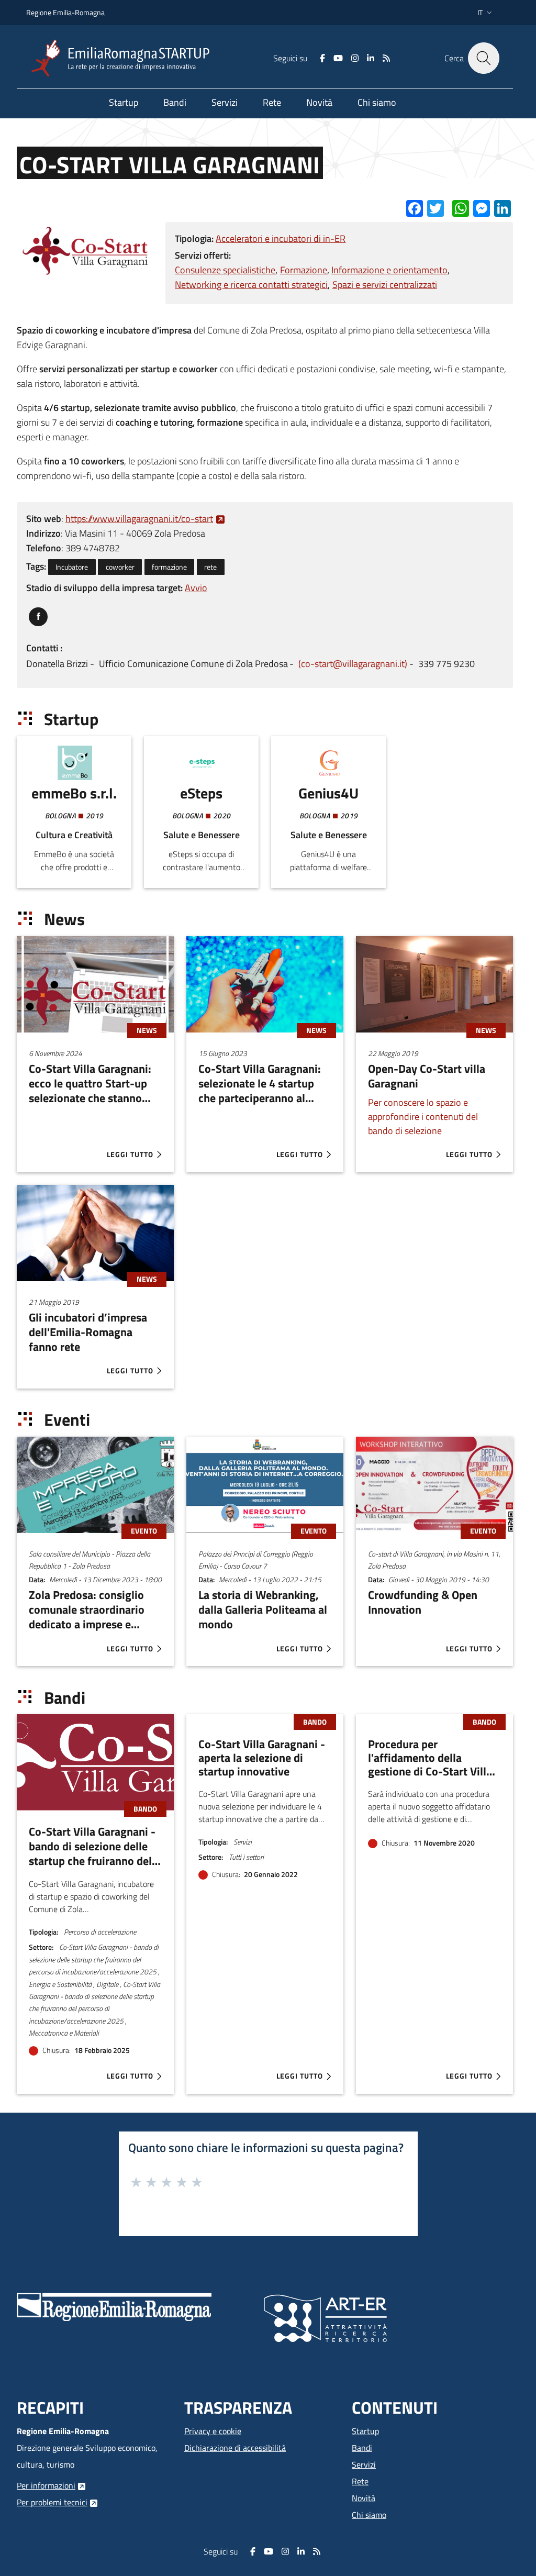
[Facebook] (322, 58)
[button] (486, 13)
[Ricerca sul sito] (484, 58)
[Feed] (386, 58)
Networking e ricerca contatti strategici (251, 285)
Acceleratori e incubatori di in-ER (281, 238)
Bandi (362, 2448)
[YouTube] (338, 58)
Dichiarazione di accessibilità (235, 2448)
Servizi (364, 2464)
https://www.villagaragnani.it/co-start (139, 519)
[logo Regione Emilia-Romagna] (114, 2306)
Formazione (304, 270)
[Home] (125, 58)
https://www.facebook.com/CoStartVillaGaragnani (38, 614)
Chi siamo (369, 2515)
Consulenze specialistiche (225, 270)
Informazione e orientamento (389, 270)
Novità (364, 2498)
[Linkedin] (371, 58)
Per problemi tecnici (52, 2502)
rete (210, 567)
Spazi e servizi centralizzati (385, 285)
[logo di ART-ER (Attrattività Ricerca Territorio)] (325, 2317)
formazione (169, 567)
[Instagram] (355, 58)
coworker (120, 567)
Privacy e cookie (213, 2431)
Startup (365, 2431)
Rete (360, 2481)
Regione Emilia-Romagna (65, 12)
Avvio (196, 588)
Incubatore (72, 567)
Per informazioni (46, 2485)
